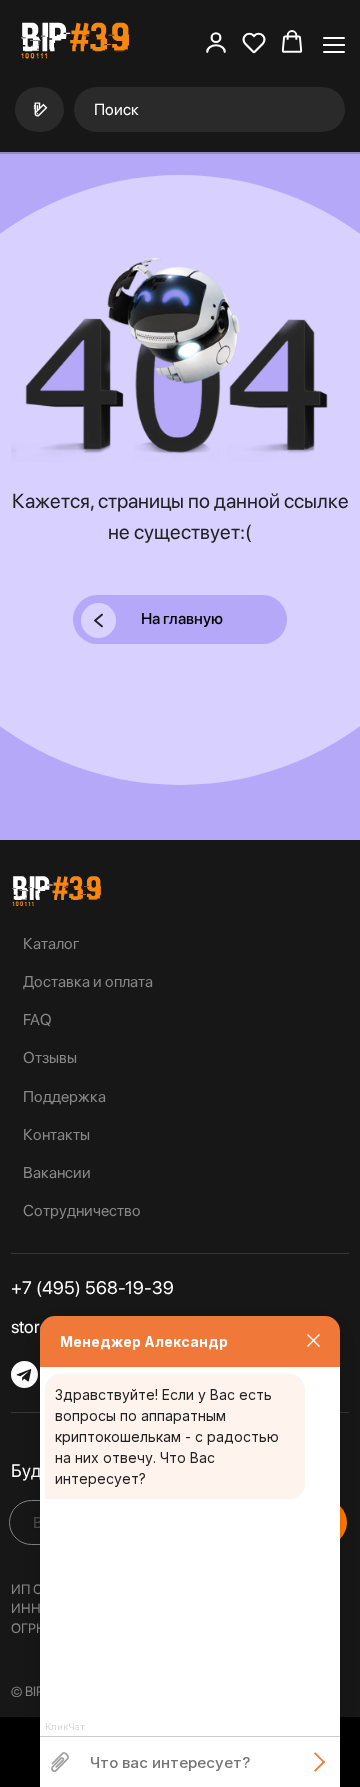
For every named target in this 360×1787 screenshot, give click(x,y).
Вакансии (57, 1172)
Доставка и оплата (88, 981)
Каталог (51, 943)
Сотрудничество (82, 1210)
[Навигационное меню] (334, 43)
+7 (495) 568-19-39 (92, 1287)
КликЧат (65, 1727)
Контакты (56, 1134)
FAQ (37, 1019)
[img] (56, 891)
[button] (216, 42)
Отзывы (50, 1057)
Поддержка (64, 1096)
